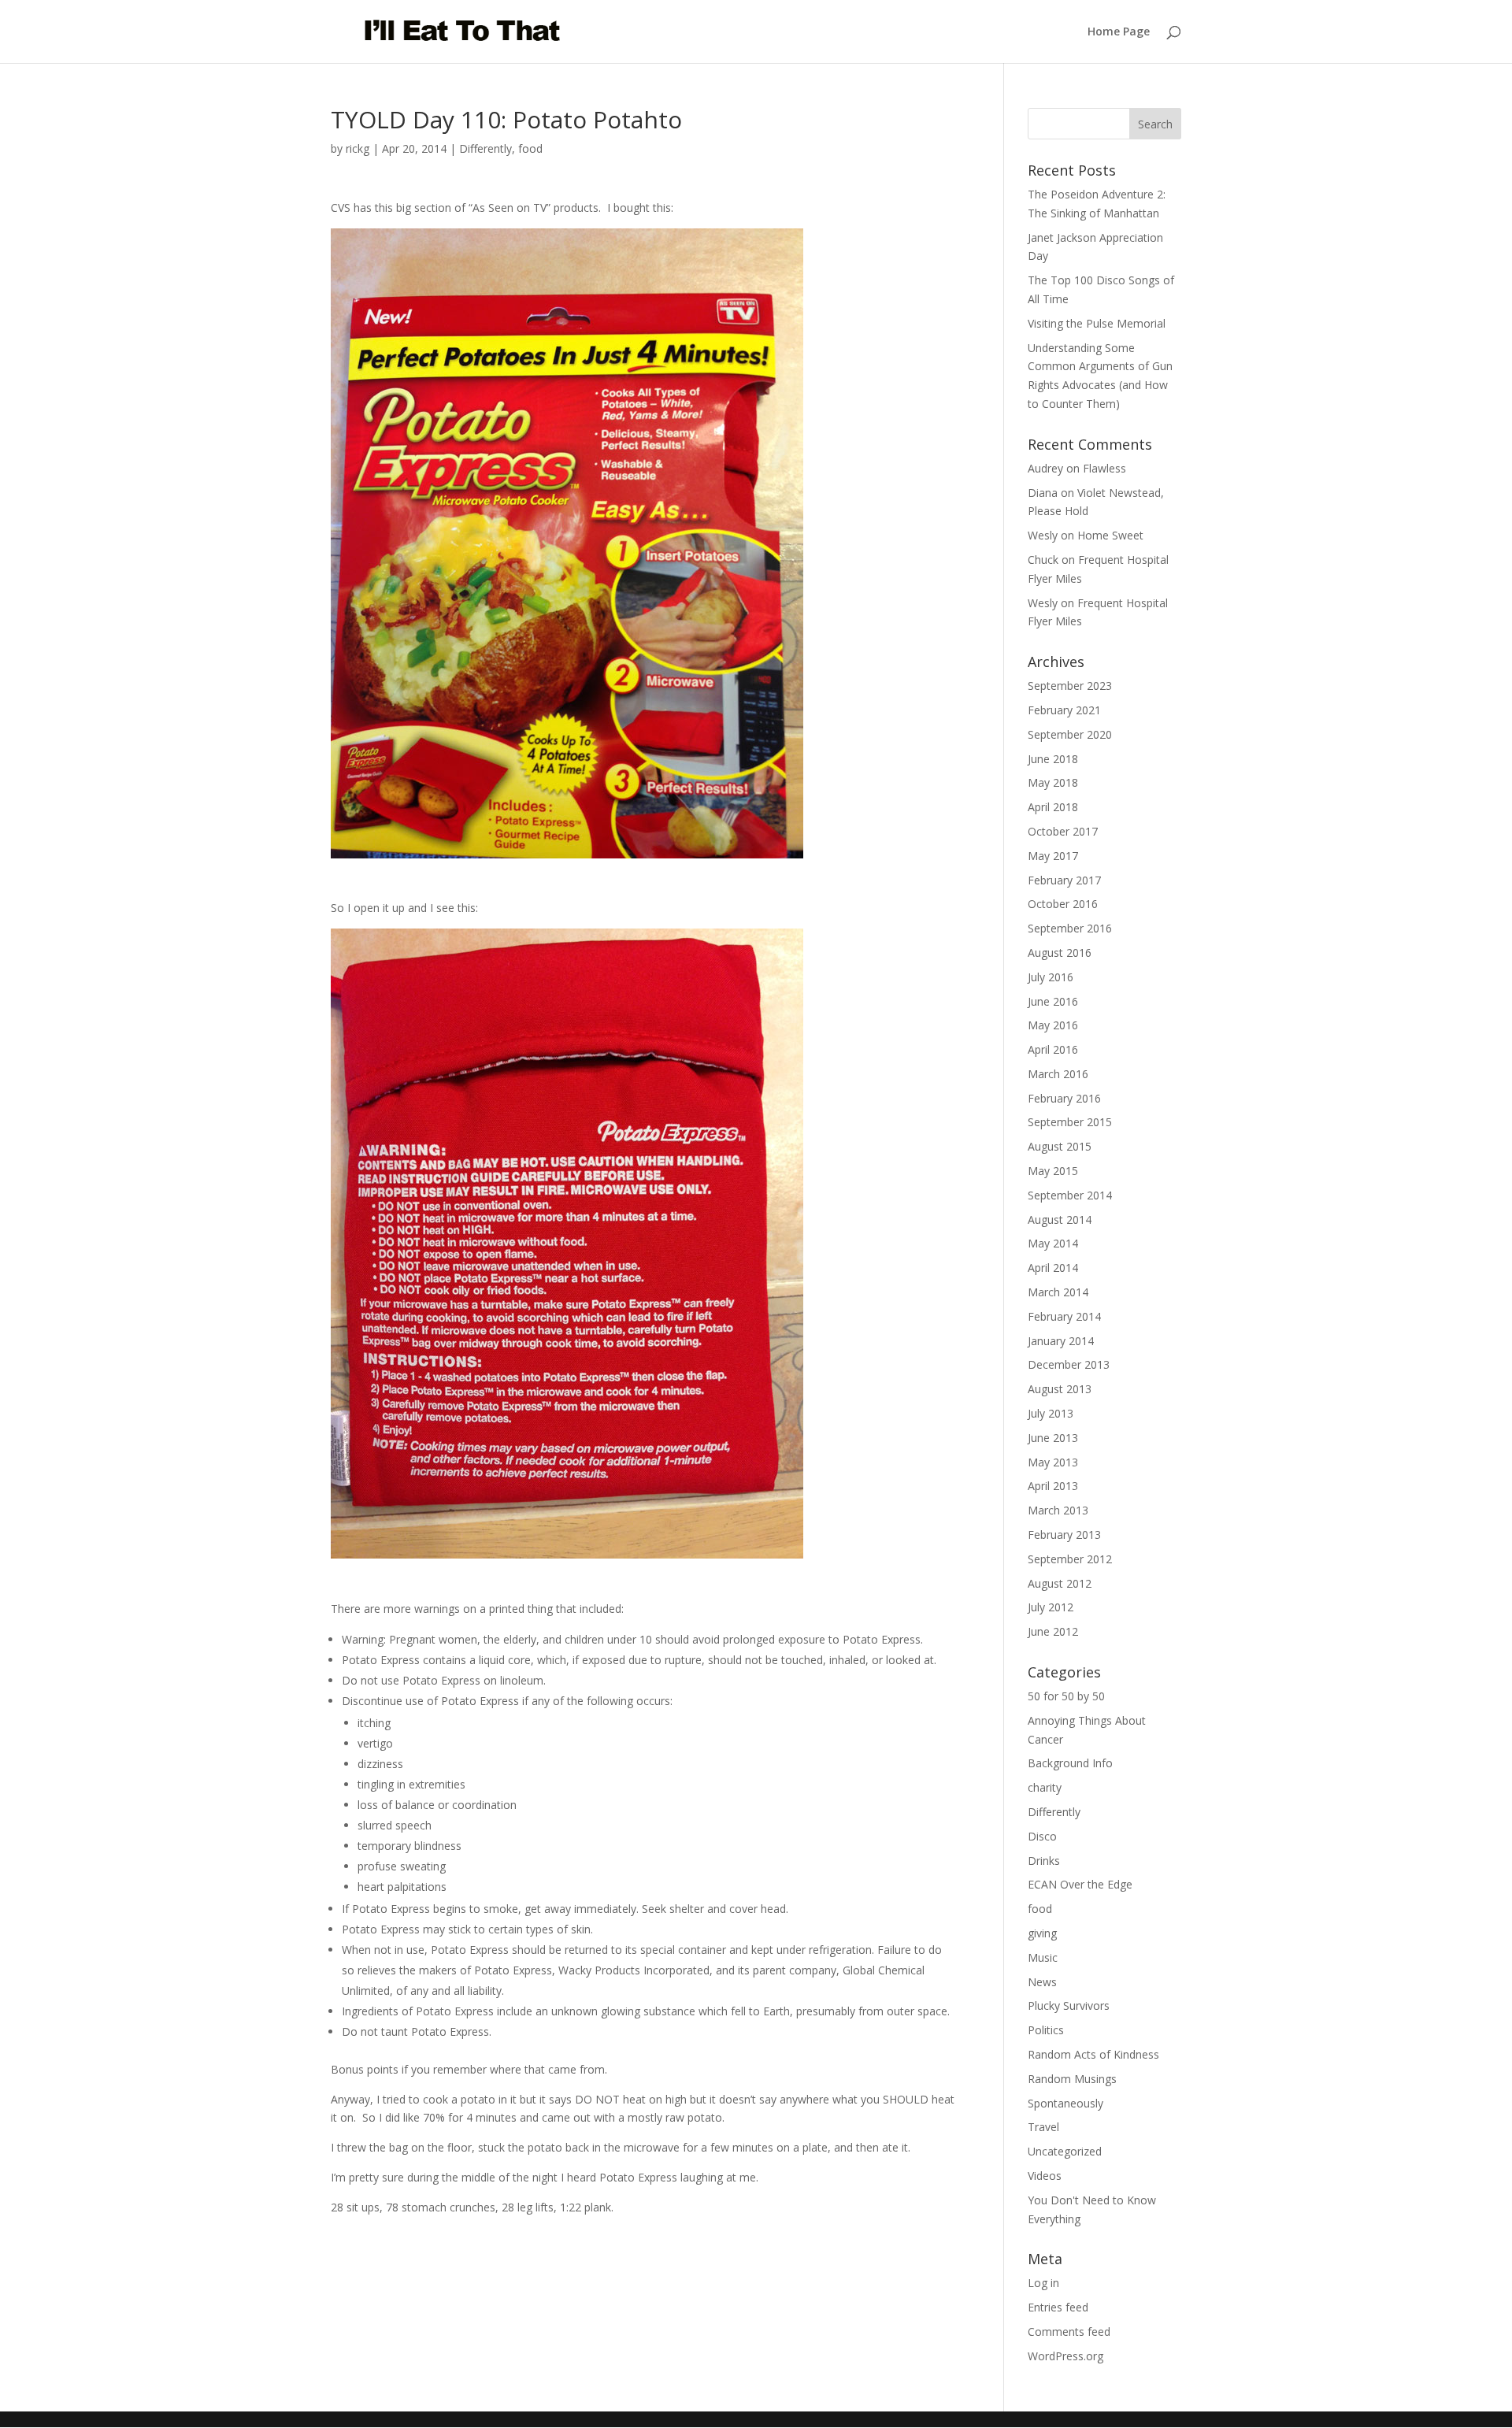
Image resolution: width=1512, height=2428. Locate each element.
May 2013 (1053, 1462)
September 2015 (1070, 1122)
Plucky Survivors (1069, 2005)
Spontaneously (1065, 2103)
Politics (1046, 2030)
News (1042, 1982)
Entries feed (1058, 2307)
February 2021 (1064, 710)
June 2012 (1053, 1631)
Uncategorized (1065, 2151)
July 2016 (1051, 977)
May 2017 (1053, 856)
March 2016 (1058, 1074)
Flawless (1104, 468)
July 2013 (1051, 1413)
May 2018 (1053, 782)
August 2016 (1060, 953)
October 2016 (1063, 904)
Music (1043, 1957)
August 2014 (1060, 1220)
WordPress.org (1065, 2356)
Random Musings (1072, 2079)
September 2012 (1070, 1559)
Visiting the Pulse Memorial (1097, 323)
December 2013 (1069, 1364)
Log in (1043, 2283)
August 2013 (1060, 1389)
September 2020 (1070, 734)
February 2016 (1064, 1098)
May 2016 (1053, 1025)
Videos (1045, 2176)
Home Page (1119, 32)
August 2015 (1060, 1146)
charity (1045, 1787)
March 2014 (1058, 1292)
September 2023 (1070, 686)
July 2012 (1051, 1607)
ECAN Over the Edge (1080, 1884)
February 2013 (1064, 1535)
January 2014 (1061, 1341)
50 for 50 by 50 (1066, 1696)
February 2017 (1064, 880)
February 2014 (1064, 1316)
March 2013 (1058, 1510)
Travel (1043, 2127)
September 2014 (1070, 1195)
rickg (358, 148)
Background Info (1070, 1763)
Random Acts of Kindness (1093, 2054)
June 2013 (1053, 1438)
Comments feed (1069, 2332)
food (530, 148)
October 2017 (1063, 831)
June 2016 (1053, 1001)
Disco (1042, 1836)
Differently (485, 148)
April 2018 (1053, 807)
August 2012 (1060, 1583)
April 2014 (1053, 1268)
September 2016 (1070, 928)
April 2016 (1053, 1049)
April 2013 (1053, 1486)
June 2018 (1053, 759)
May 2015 (1053, 1171)
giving (1042, 1933)
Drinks (1044, 1861)
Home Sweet (1110, 535)
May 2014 (1053, 1243)
